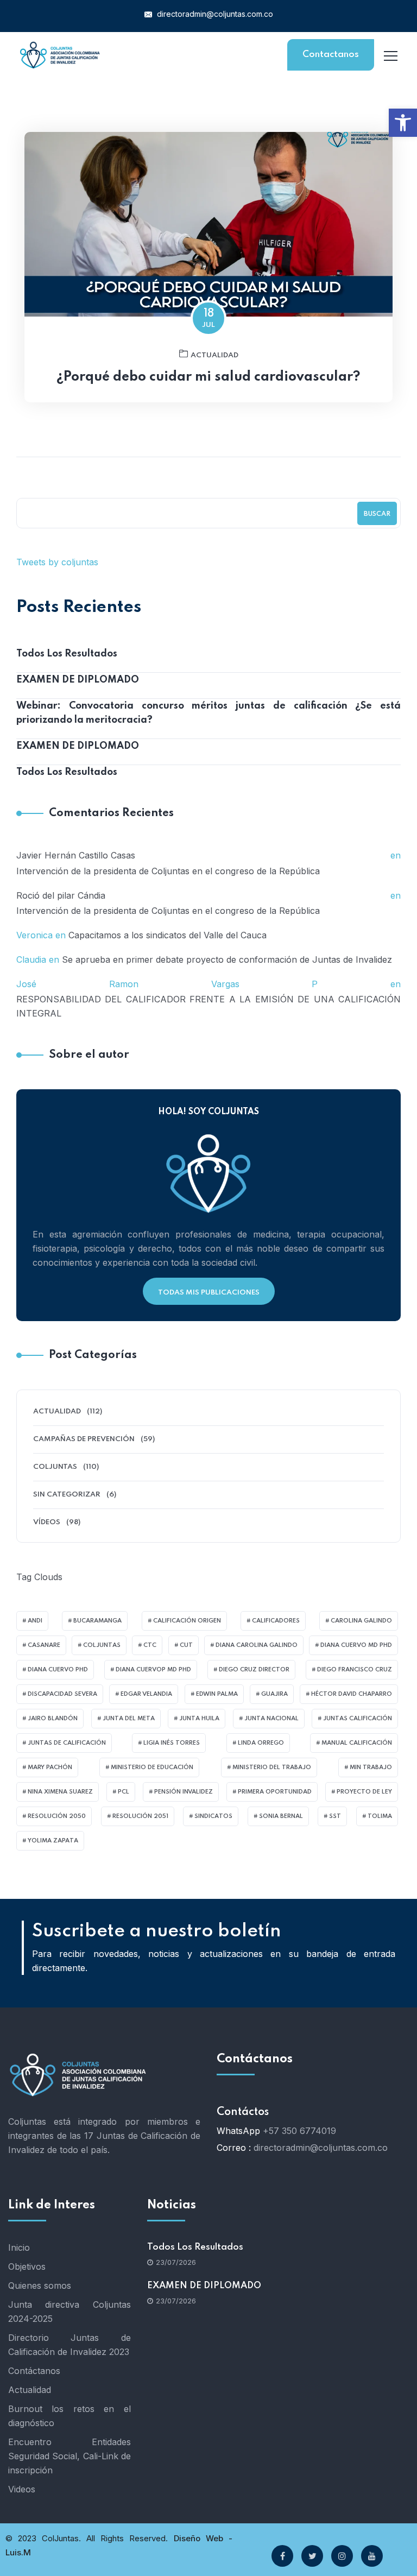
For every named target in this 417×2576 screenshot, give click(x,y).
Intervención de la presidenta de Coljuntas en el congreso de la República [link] (168, 871)
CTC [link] (150, 1645)
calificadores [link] (276, 1621)
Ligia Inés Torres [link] (172, 1743)
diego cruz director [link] (254, 1670)
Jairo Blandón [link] (53, 1719)
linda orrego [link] (261, 1743)
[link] (403, 123)
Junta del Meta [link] (129, 1719)
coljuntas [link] (102, 1645)
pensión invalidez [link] (184, 1792)
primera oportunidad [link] (275, 1792)
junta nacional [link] (271, 1719)
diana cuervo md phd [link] (356, 1645)
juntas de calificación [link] (67, 1743)
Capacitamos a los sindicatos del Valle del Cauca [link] (168, 935)
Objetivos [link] (27, 2266)
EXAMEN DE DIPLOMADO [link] (78, 680)
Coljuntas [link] (55, 1467)
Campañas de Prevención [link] (84, 1439)
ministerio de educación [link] (152, 1767)
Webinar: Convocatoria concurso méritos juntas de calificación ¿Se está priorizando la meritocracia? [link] (208, 713)
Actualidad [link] (214, 355)
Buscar (377, 514)
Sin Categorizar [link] (67, 1495)
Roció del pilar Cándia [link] (61, 895)
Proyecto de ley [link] (364, 1792)
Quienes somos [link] (40, 2285)
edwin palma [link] (217, 1694)
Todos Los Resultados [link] (67, 654)
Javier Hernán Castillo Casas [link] (76, 855)
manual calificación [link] (357, 1743)
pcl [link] (124, 1792)
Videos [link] (22, 2489)
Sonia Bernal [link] (281, 1816)
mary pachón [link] (50, 1767)
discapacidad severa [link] (62, 1694)
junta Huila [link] (199, 1719)
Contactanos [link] (331, 55)
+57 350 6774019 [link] (299, 2131)
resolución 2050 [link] (57, 1816)
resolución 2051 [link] (140, 1816)
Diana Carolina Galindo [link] (257, 1645)
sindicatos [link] (213, 1816)
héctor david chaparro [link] (352, 1694)
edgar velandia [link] (146, 1694)
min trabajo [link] (371, 1767)
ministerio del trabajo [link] (272, 1767)
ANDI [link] (35, 1621)
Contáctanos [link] (34, 2371)
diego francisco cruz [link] (355, 1670)
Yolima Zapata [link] (53, 1841)
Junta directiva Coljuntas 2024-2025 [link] (69, 2312)
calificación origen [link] (187, 1621)
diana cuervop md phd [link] (153, 1670)
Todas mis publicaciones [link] (209, 1293)
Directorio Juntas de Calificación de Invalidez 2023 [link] (69, 2345)
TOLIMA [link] (380, 1816)
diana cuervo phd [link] (58, 1670)
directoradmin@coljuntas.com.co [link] (214, 14)
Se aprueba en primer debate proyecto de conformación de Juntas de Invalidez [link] (227, 959)
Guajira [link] (274, 1694)
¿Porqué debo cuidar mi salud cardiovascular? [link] (208, 377)
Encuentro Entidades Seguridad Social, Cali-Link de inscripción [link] (69, 2456)
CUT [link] (186, 1645)
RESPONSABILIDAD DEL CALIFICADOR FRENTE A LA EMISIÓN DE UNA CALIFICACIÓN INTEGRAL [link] (208, 1006)
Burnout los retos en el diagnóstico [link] (69, 2416)
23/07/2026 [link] (176, 2262)
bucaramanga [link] (97, 1621)
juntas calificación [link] (358, 1719)
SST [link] (335, 1816)
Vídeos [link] (47, 1522)
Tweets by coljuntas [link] (57, 562)
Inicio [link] (19, 2247)
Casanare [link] (44, 1645)
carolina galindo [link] (361, 1621)
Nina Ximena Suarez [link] (60, 1792)
